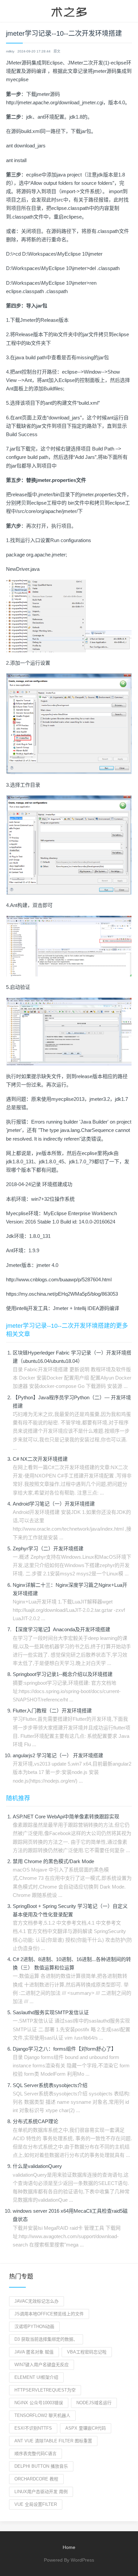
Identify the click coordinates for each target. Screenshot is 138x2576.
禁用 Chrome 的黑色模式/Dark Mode (53, 1861)
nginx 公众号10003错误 (39, 2403)
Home (69, 2547)
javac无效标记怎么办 (37, 2301)
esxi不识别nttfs (33, 2428)
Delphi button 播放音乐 (41, 2466)
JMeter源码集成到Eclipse (34, 63)
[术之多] (69, 11)
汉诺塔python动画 (34, 2327)
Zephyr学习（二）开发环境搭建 (48, 1549)
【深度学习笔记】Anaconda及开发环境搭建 (61, 1629)
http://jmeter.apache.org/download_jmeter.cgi (55, 102)
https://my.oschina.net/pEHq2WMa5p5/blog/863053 (62, 1294)
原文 (57, 51)
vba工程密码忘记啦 (87, 2352)
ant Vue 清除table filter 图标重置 (53, 2441)
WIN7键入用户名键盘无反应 (42, 2365)
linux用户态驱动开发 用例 (41, 2492)
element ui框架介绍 (36, 2377)
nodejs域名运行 (94, 2403)
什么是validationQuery (37, 2166)
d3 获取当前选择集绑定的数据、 (46, 2339)
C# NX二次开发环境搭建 (40, 1459)
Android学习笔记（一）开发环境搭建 (54, 1504)
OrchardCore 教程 (36, 2479)
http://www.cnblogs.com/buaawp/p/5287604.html (59, 1279)
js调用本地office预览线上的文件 (49, 2314)
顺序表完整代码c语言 (36, 2454)
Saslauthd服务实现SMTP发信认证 (51, 2012)
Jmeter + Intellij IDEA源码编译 (86, 1308)
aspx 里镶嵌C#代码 (86, 2428)
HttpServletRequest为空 (45, 2390)
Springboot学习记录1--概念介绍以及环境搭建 (63, 1674)
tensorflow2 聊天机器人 (42, 2415)
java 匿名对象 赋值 (34, 2352)
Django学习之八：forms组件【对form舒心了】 (64, 2049)
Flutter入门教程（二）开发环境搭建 (52, 1711)
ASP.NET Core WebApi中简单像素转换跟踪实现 (66, 1817)
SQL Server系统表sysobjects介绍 (50, 2085)
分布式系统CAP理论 (36, 2121)
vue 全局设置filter (36, 2504)
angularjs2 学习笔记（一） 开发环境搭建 (58, 1755)
